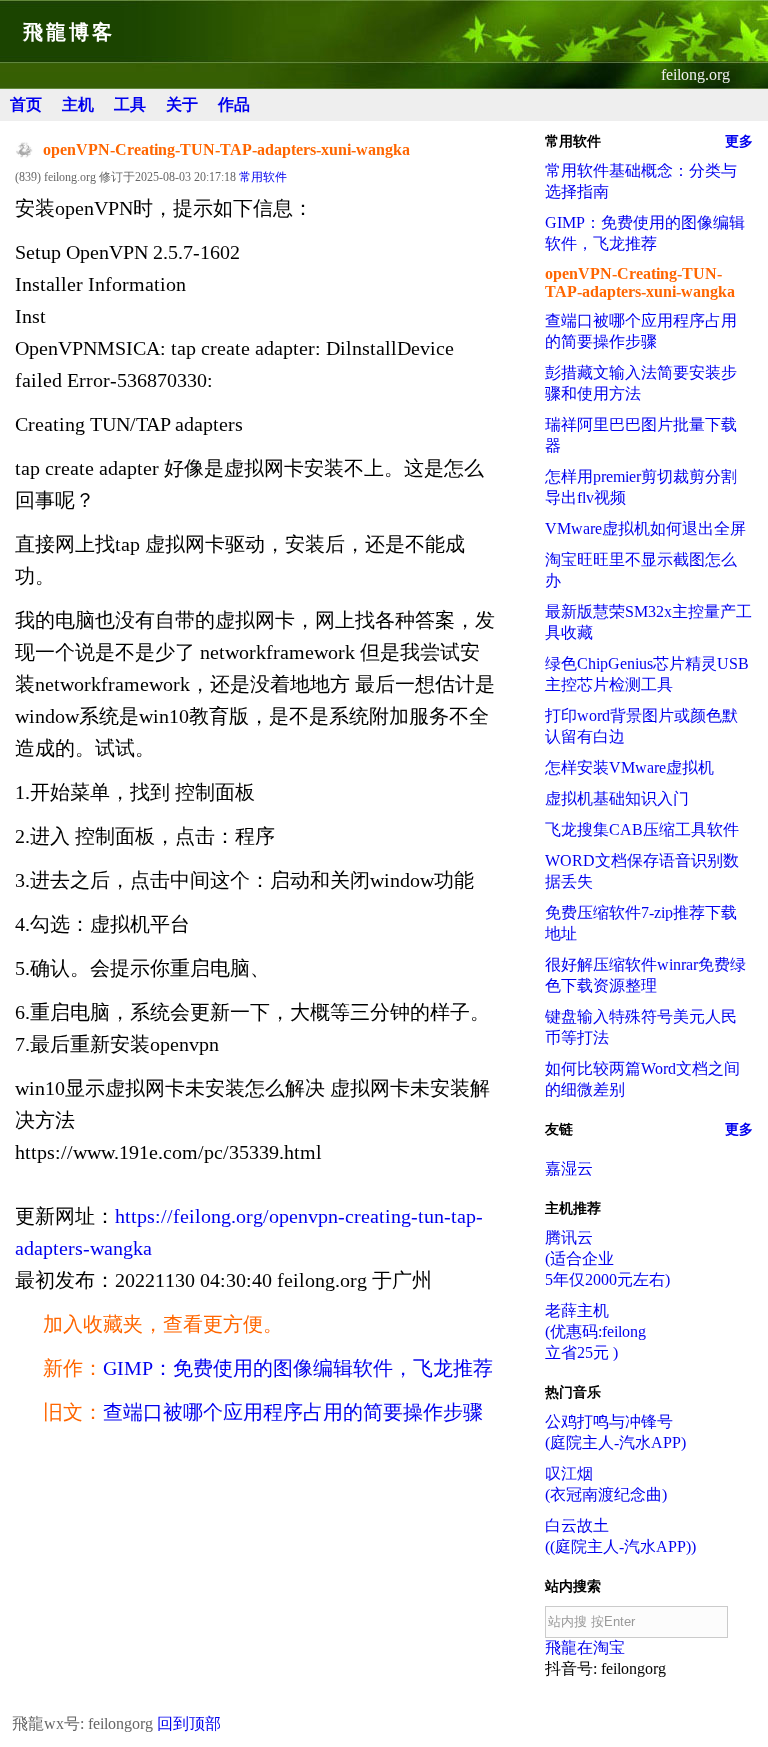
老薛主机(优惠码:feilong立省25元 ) (595, 1331)
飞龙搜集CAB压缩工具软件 (642, 829)
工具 (130, 104)
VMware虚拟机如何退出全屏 (645, 528)
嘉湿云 (569, 1168)
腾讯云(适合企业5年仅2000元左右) (607, 1258)
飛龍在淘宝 (585, 1647)
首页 (26, 104)
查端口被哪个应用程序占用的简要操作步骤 (293, 1412)
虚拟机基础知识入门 (617, 798)
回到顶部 (189, 1723)
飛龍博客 (69, 32)
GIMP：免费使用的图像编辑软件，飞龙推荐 (298, 1368)
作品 (234, 104)
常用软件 (263, 177)
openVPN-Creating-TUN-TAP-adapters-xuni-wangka (640, 282)
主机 (78, 104)
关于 (182, 104)
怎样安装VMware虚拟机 (629, 767)
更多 (739, 141)
